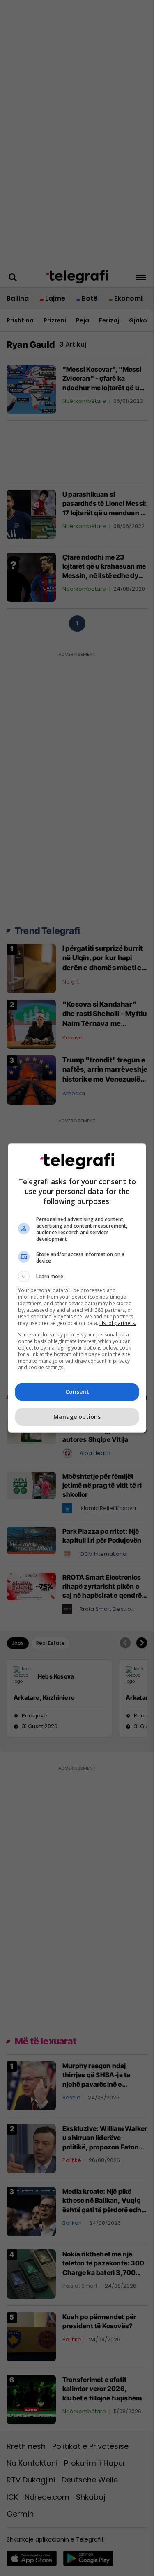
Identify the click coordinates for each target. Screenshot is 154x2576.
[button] (77, 1277)
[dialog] (77, 1288)
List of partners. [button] (118, 1323)
